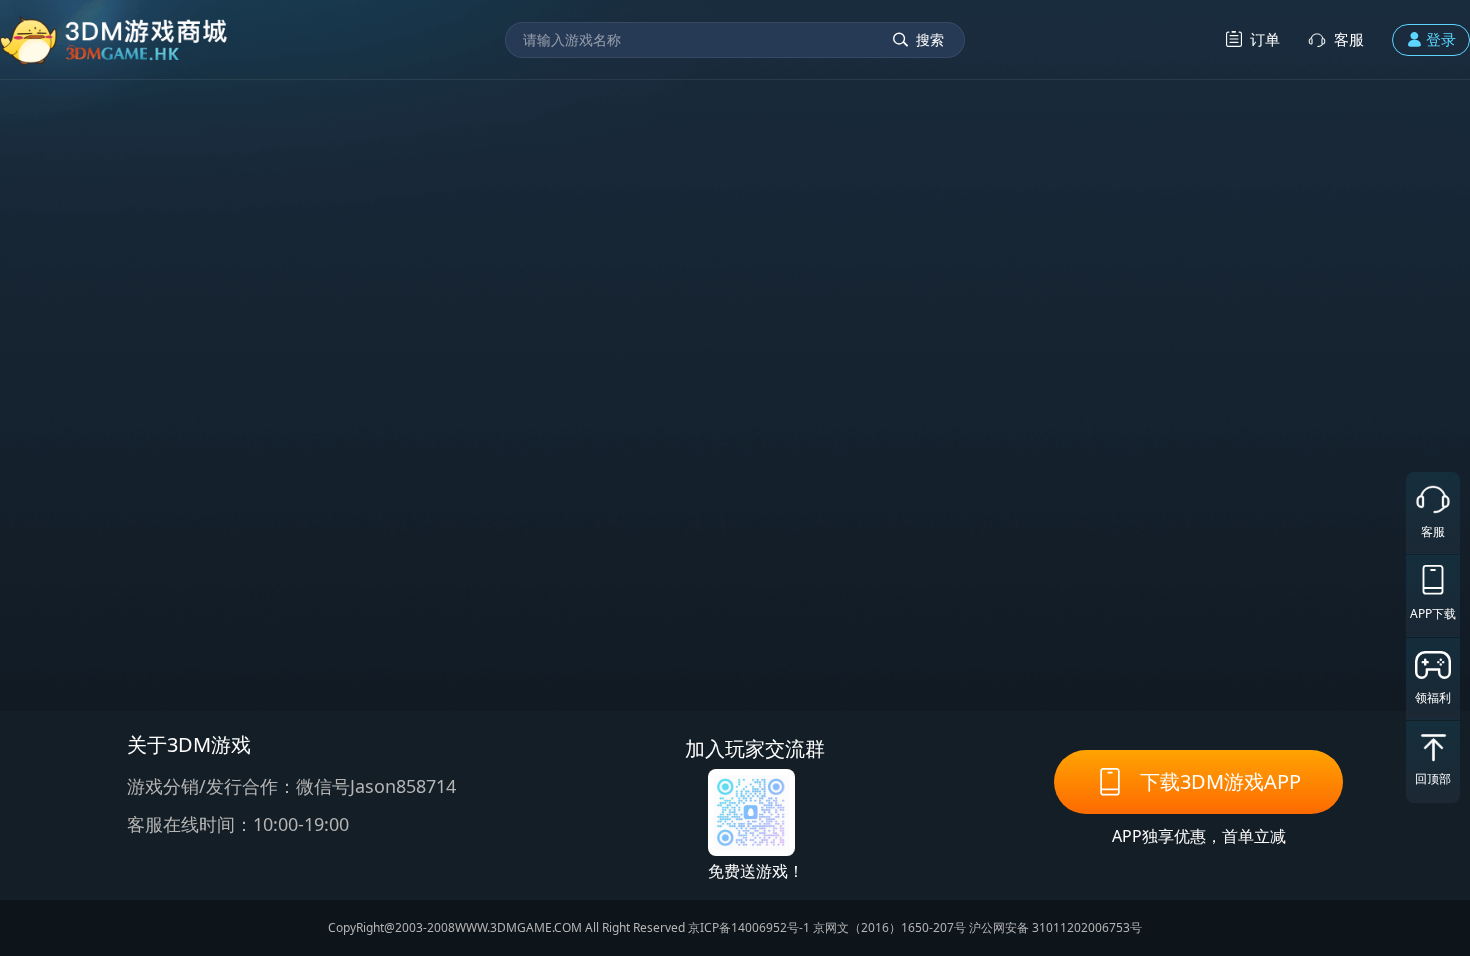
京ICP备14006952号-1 (749, 927)
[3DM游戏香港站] (114, 39)
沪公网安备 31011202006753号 (1055, 927)
